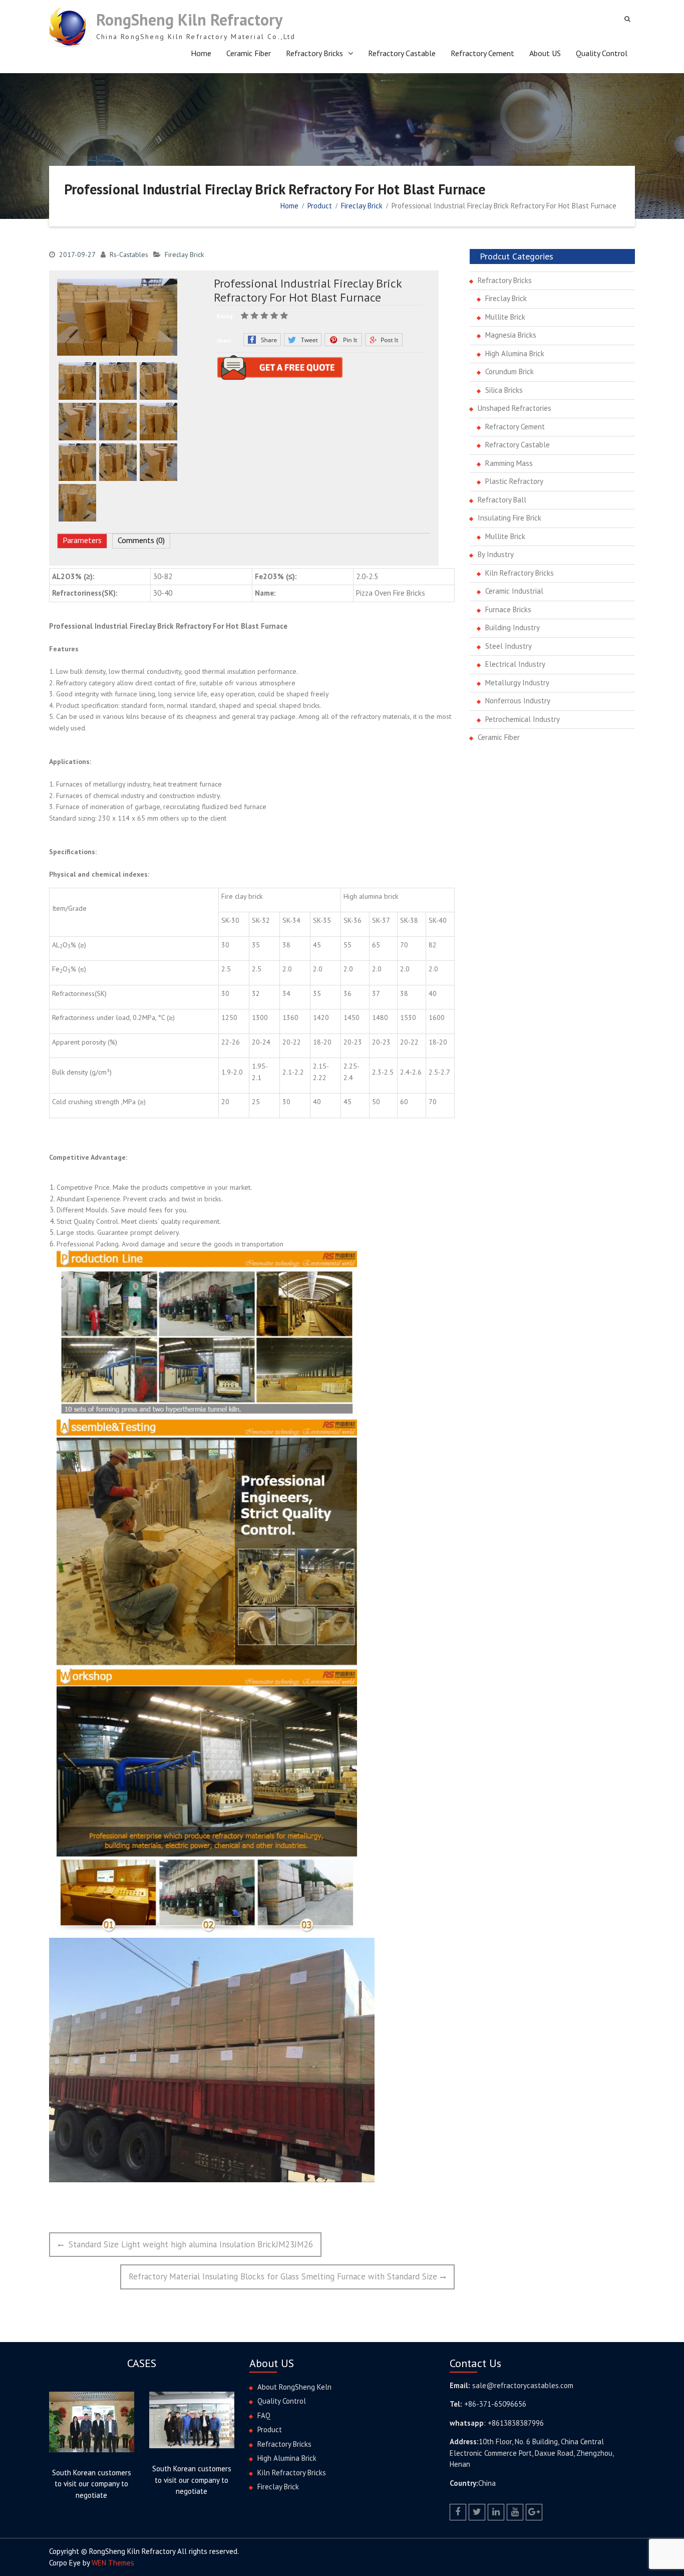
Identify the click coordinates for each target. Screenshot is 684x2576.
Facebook (262, 340)
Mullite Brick (505, 317)
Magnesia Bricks (511, 335)
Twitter (303, 340)
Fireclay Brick (184, 254)
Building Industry (512, 627)
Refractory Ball (502, 500)
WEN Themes (113, 2563)
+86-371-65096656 (495, 2404)
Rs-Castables (129, 254)
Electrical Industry (515, 664)
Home (201, 53)
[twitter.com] (477, 2512)
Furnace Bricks (508, 609)
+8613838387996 (516, 2423)
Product (270, 2429)
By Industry (496, 554)
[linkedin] (496, 2512)
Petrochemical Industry (523, 719)
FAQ (264, 2415)
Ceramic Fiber (249, 53)
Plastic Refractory (514, 481)
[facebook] (458, 2512)
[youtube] (515, 2512)
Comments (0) (141, 540)
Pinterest (343, 340)
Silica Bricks (504, 390)
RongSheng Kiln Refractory (189, 20)
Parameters (82, 540)
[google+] (534, 2512)
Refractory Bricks (314, 53)
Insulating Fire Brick (509, 518)
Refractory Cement (482, 53)
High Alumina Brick (515, 353)
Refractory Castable (402, 53)
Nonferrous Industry (518, 701)
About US (545, 53)
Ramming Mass (509, 463)
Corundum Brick (509, 371)
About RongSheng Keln (294, 2387)
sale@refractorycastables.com (523, 2385)
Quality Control (602, 53)
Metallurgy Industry (517, 683)
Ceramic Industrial (514, 591)
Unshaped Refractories (515, 408)
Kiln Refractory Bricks (520, 573)
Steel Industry (508, 646)
